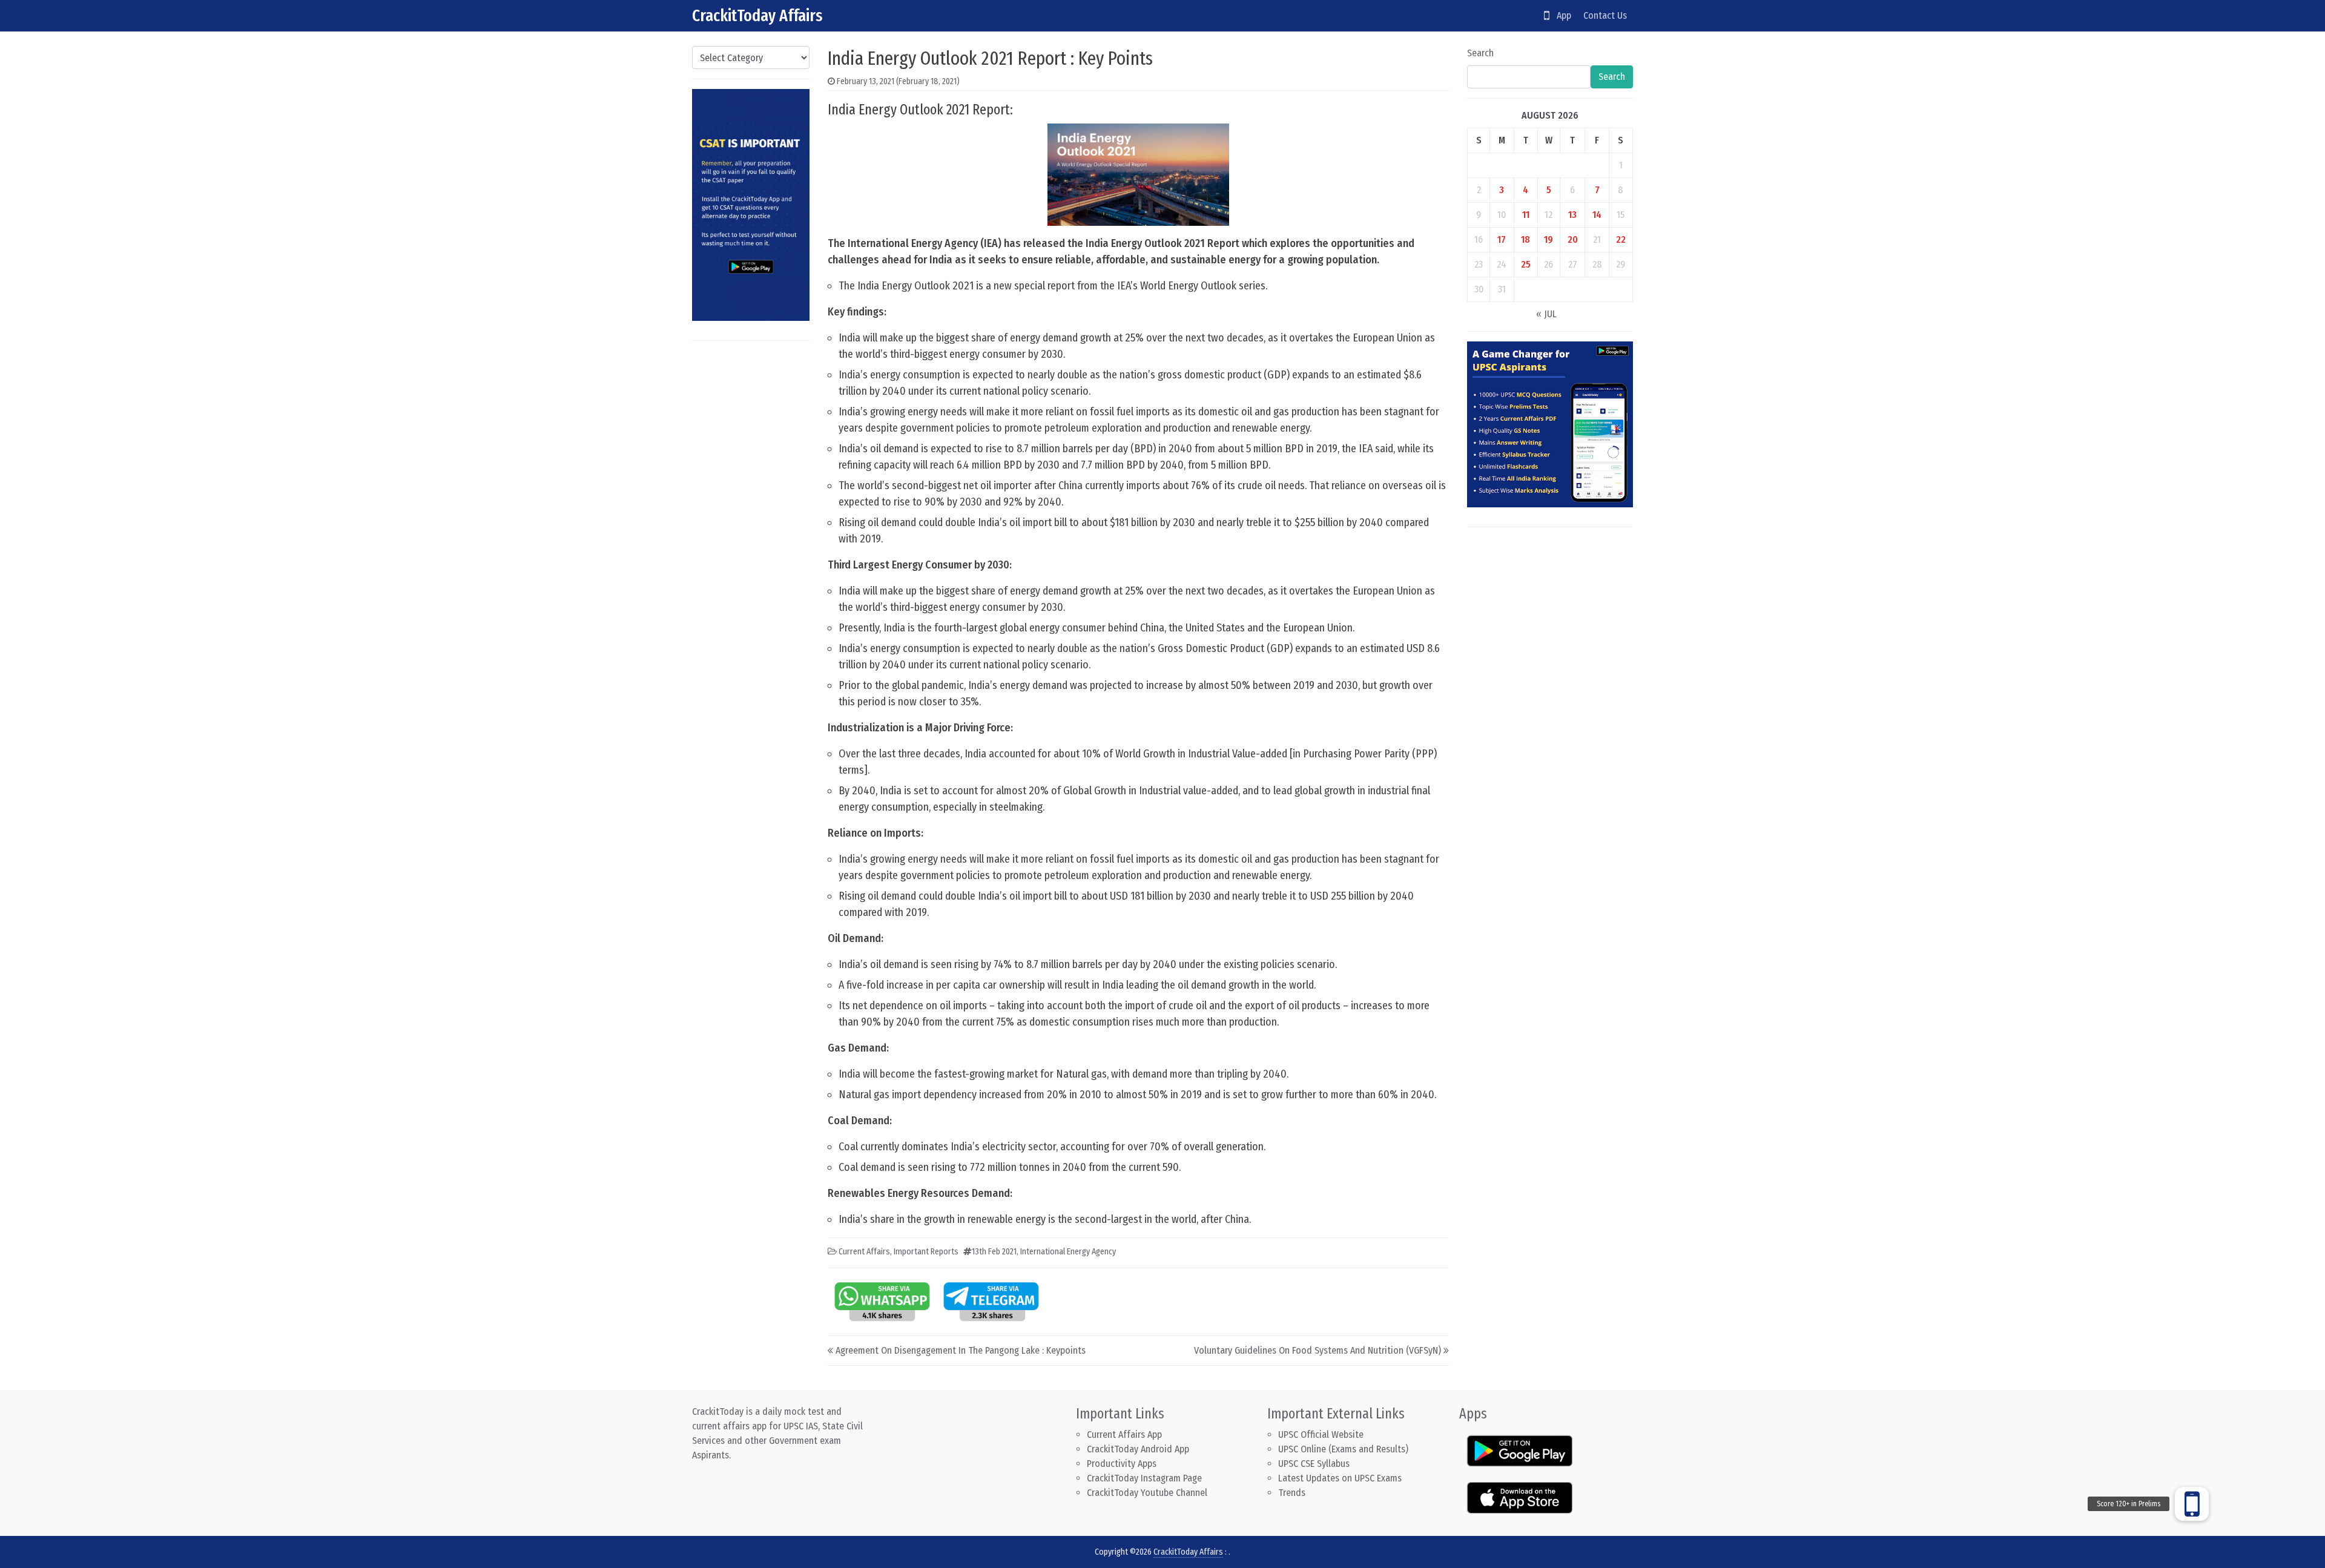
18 (1525, 239)
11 (1526, 215)
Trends (1292, 1493)
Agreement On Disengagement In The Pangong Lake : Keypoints (961, 1350)
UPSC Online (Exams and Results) (1343, 1449)
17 (1502, 239)
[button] (2192, 1504)
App (1560, 15)
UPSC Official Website (1321, 1435)
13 (1572, 215)
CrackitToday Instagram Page (1144, 1478)
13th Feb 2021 (994, 1252)
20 (1573, 239)
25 (1526, 264)
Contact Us (1605, 15)
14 (1597, 215)
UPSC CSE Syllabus (1315, 1464)
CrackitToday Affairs (757, 15)
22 (1621, 239)
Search (1480, 53)
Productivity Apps (1122, 1464)
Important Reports (926, 1252)
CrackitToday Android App (1138, 1449)
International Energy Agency (1068, 1252)
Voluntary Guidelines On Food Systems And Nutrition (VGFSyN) (1317, 1350)
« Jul (1546, 314)
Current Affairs (864, 1252)
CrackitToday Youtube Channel (1147, 1493)
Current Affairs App (1124, 1435)
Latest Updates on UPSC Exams (1340, 1478)
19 (1548, 239)
